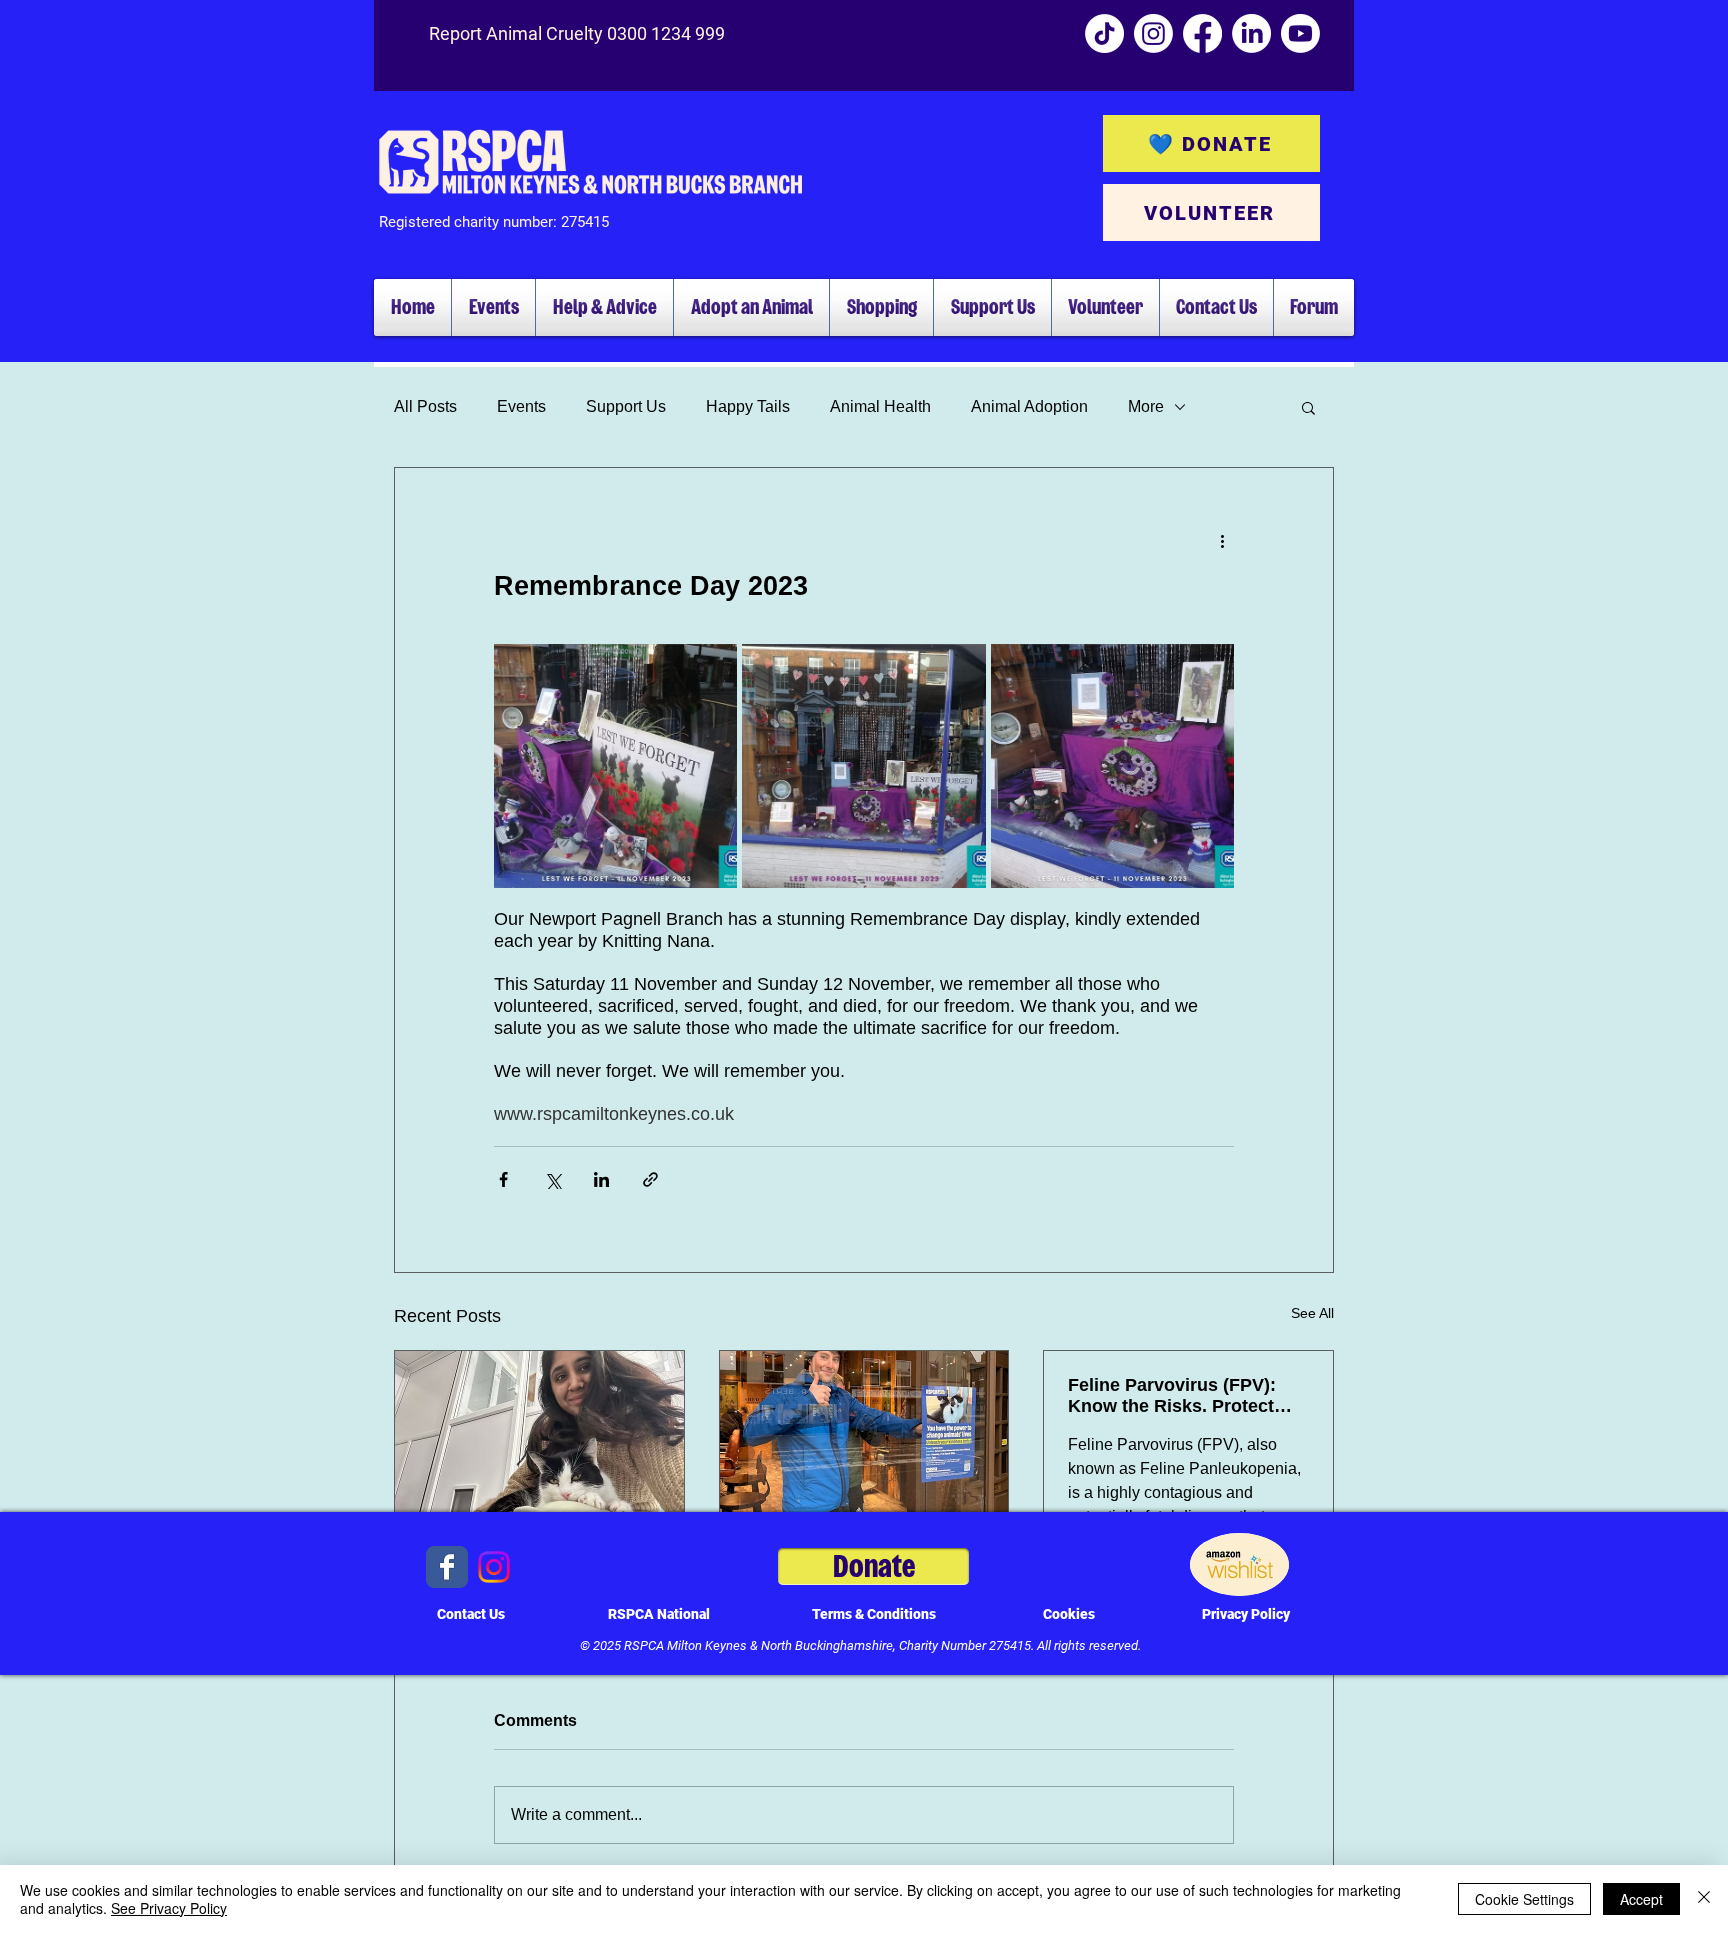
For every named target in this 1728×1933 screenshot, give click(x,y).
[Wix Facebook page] (447, 1567)
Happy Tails (748, 406)
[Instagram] (1153, 33)
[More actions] (1222, 540)
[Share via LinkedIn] (601, 1179)
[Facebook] (1202, 33)
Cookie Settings (1524, 1899)
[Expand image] (615, 765)
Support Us (626, 406)
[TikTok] (1104, 33)
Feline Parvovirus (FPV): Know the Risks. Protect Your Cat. (1172, 1396)
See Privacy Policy (169, 1908)
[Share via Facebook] (503, 1179)
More (1146, 406)
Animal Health (880, 406)
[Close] (1704, 1899)
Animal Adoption (1029, 406)
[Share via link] (650, 1179)
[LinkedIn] (1251, 33)
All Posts (425, 406)
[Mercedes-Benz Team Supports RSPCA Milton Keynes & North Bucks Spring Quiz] (864, 1432)
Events (521, 406)
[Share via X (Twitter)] (552, 1179)
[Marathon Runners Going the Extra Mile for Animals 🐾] (539, 1432)
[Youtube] (1300, 33)
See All (1312, 1313)
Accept (1641, 1899)
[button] (1308, 407)
